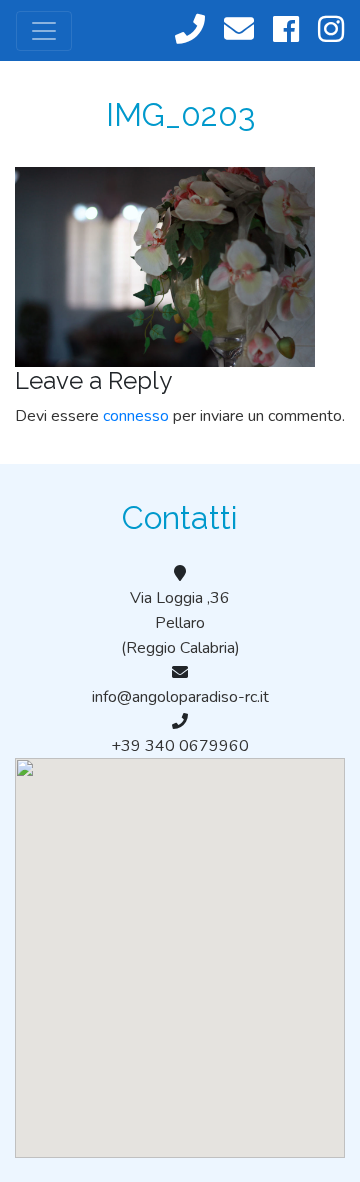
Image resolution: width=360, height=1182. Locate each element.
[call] (190, 30)
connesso (136, 416)
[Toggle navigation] (44, 31)
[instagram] (331, 30)
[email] (239, 30)
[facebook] (286, 30)
